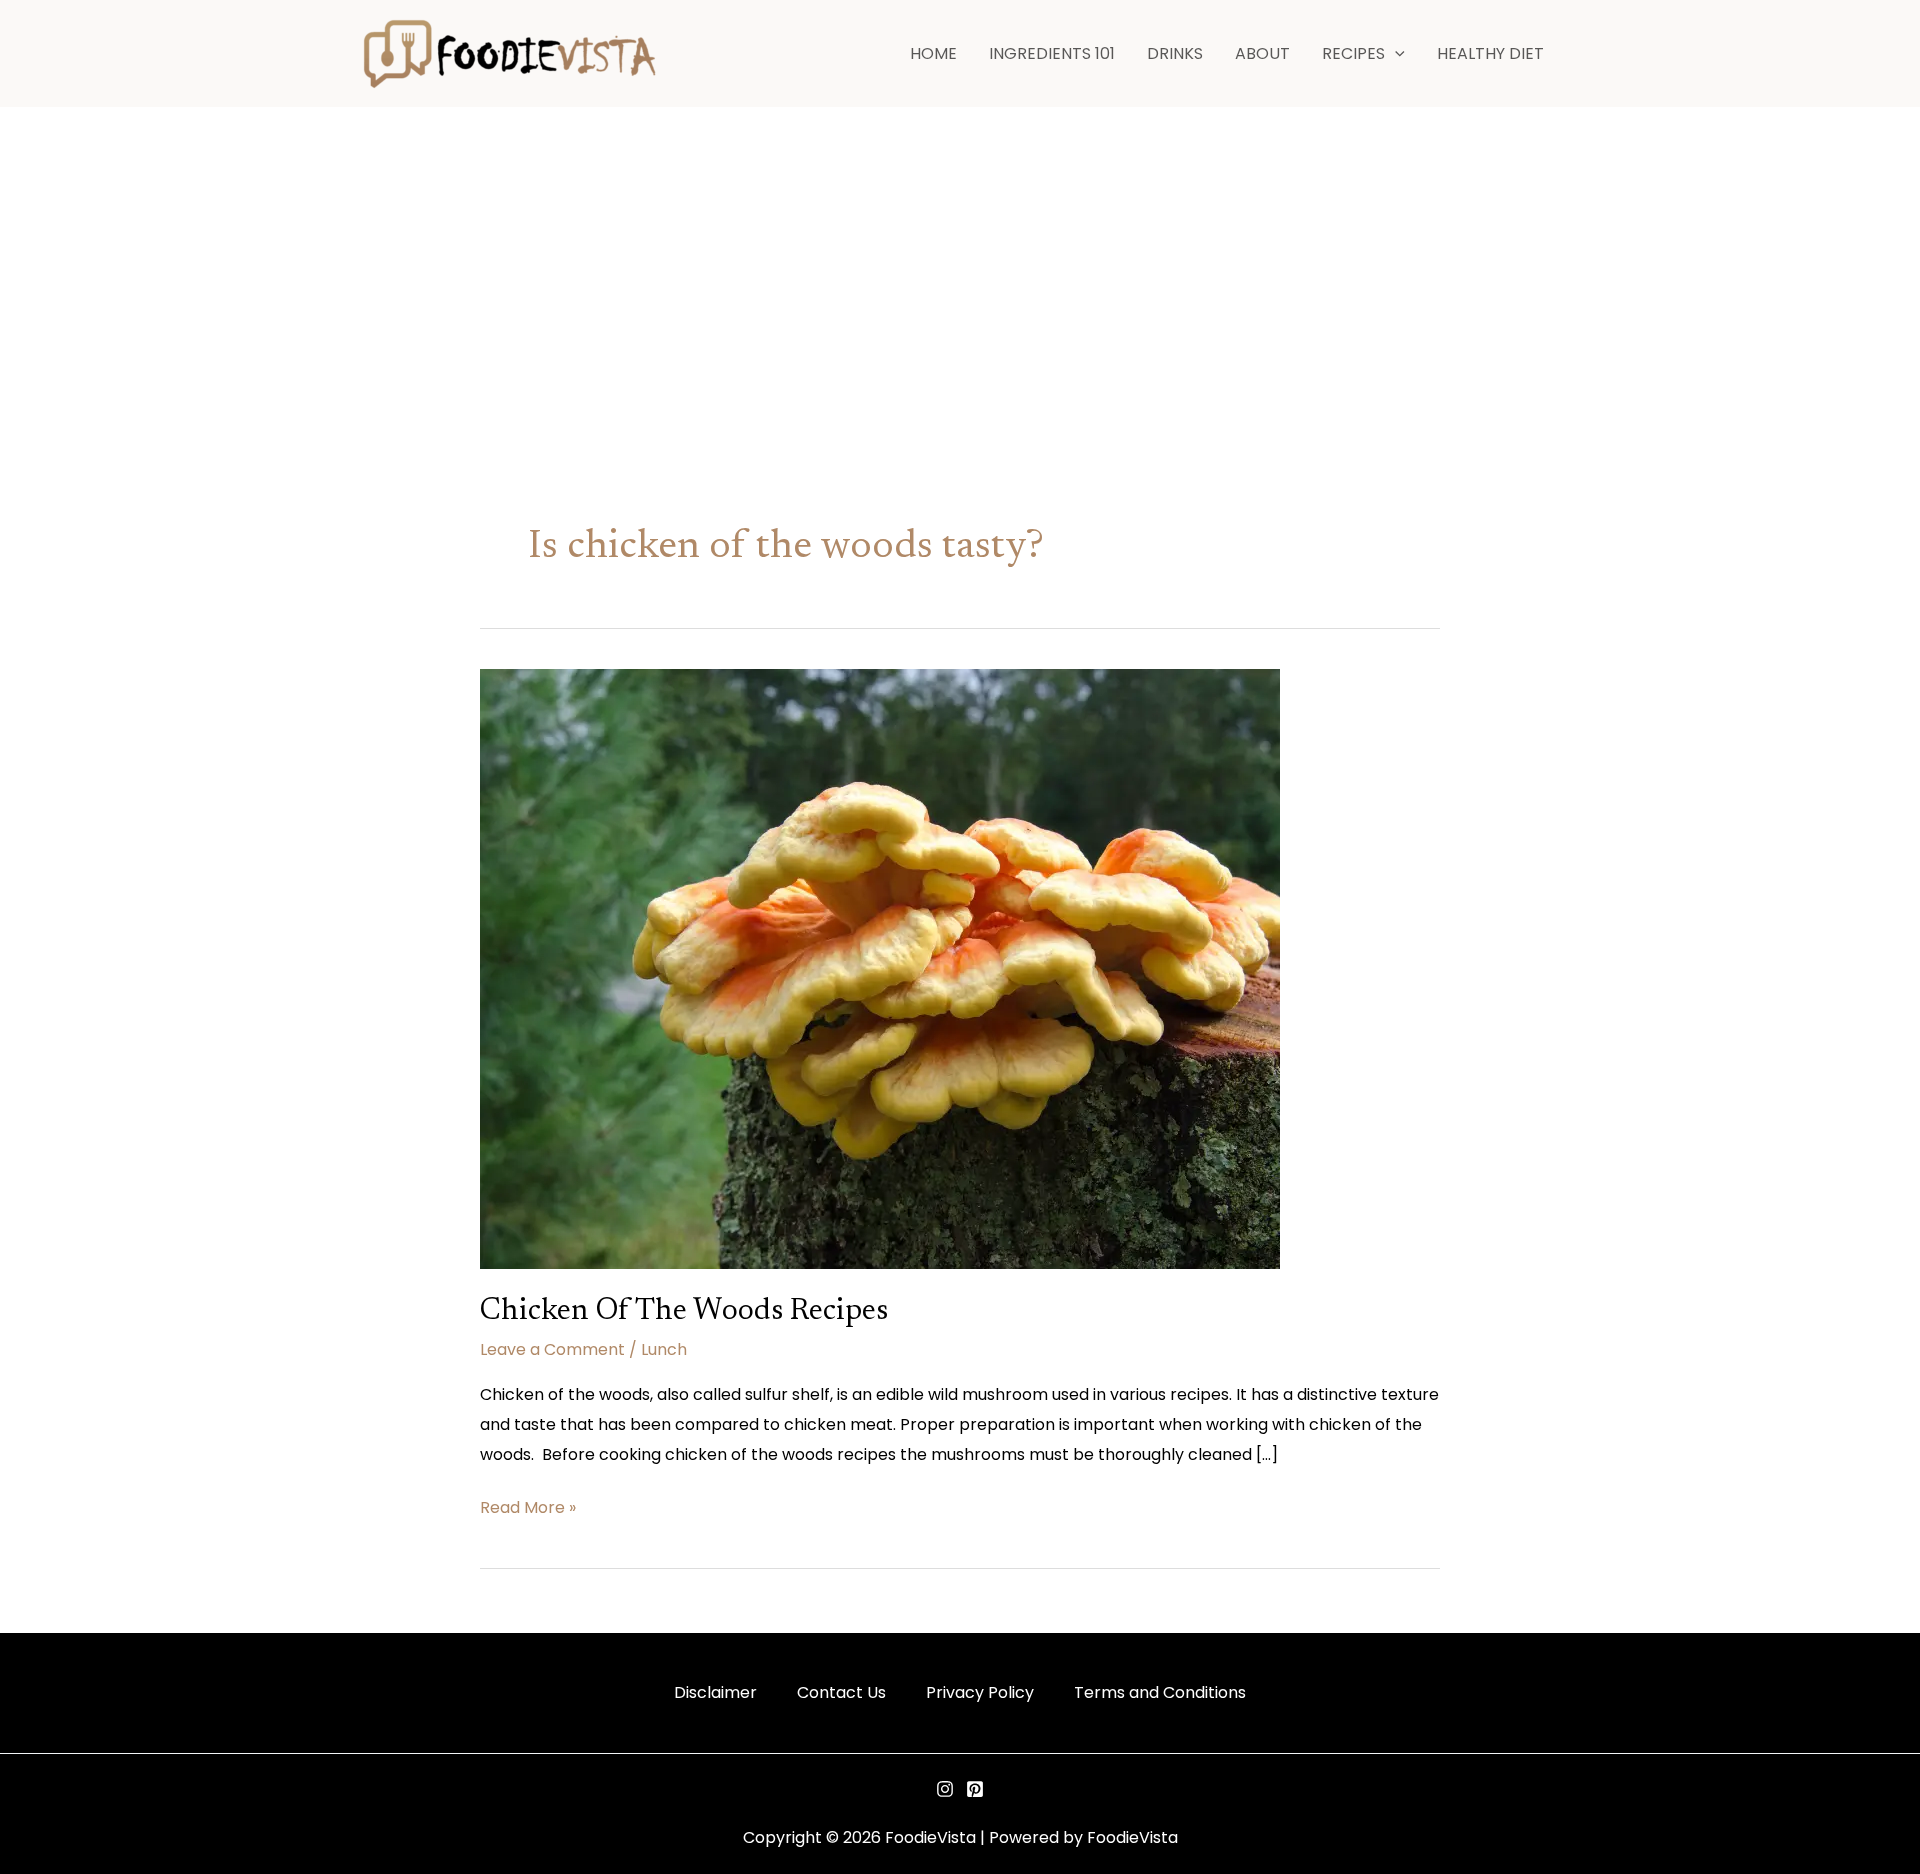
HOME (933, 53)
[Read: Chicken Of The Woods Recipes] (880, 967)
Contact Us (841, 1692)
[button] (1395, 54)
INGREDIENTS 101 (1052, 53)
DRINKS (1175, 53)
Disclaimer (715, 1692)
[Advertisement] (960, 258)
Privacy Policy (980, 1692)
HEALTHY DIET (1490, 53)
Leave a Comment (552, 1349)
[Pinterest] (975, 1789)
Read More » (528, 1506)
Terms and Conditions (1160, 1692)
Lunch (664, 1349)
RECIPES (1353, 53)
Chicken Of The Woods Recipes (684, 1312)
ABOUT (1262, 53)
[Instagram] (945, 1789)
